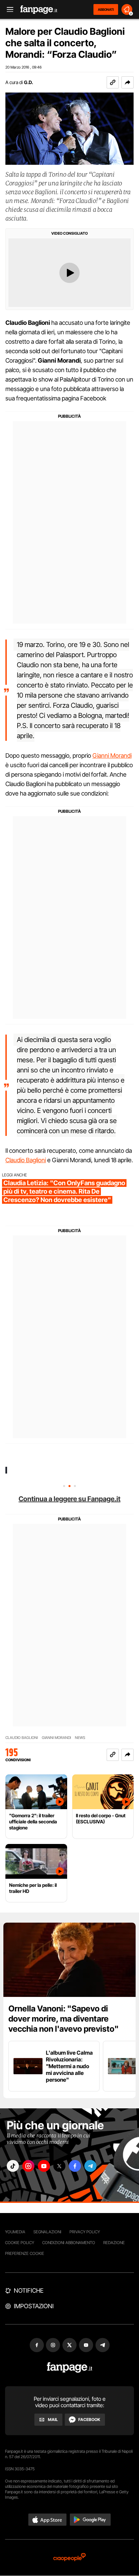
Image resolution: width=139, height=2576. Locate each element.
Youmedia (15, 2232)
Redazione (114, 2243)
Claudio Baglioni (26, 1160)
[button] (128, 82)
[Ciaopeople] (69, 2558)
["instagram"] (28, 2166)
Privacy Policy (85, 2232)
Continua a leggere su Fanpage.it (69, 1499)
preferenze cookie (25, 2253)
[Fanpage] (70, 2367)
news (80, 1738)
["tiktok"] (13, 2166)
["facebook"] (75, 2166)
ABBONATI (106, 9)
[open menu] (8, 10)
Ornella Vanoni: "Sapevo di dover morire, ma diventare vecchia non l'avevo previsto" (64, 2019)
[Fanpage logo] (39, 10)
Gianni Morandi (112, 756)
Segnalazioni (47, 2232)
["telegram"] (90, 2166)
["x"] (59, 2166)
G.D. (29, 82)
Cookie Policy (20, 2243)
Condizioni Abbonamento (69, 2243)
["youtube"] (44, 2166)
